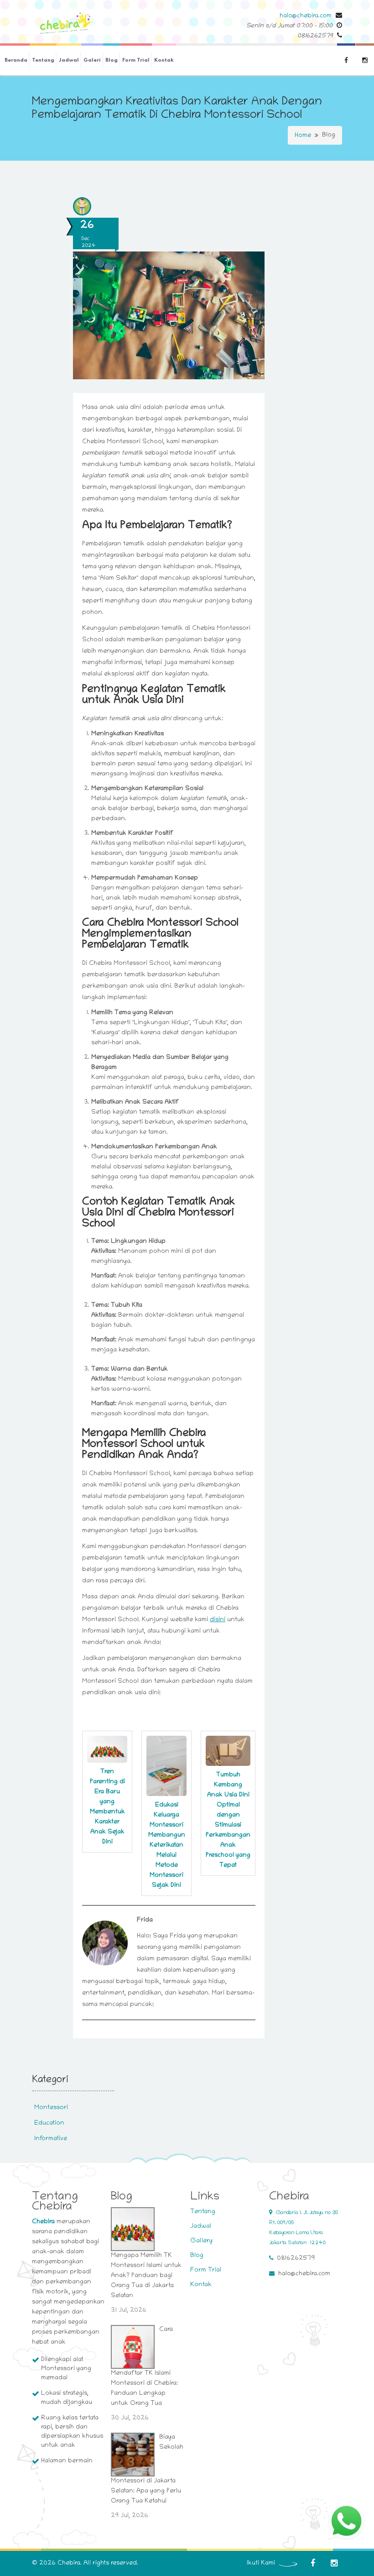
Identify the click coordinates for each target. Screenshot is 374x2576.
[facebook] (313, 2563)
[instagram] (334, 2563)
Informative (51, 2139)
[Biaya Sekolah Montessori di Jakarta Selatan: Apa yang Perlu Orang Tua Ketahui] (133, 2455)
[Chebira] (66, 24)
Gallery (201, 2241)
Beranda (16, 60)
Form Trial (136, 60)
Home (303, 136)
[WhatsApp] (346, 2521)
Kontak (164, 60)
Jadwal (69, 60)
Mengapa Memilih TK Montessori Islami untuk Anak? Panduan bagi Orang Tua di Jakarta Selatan (146, 2276)
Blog (112, 60)
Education (49, 2123)
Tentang (43, 60)
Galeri (92, 60)
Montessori (51, 2108)
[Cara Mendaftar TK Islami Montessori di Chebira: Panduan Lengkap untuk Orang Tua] (133, 2347)
